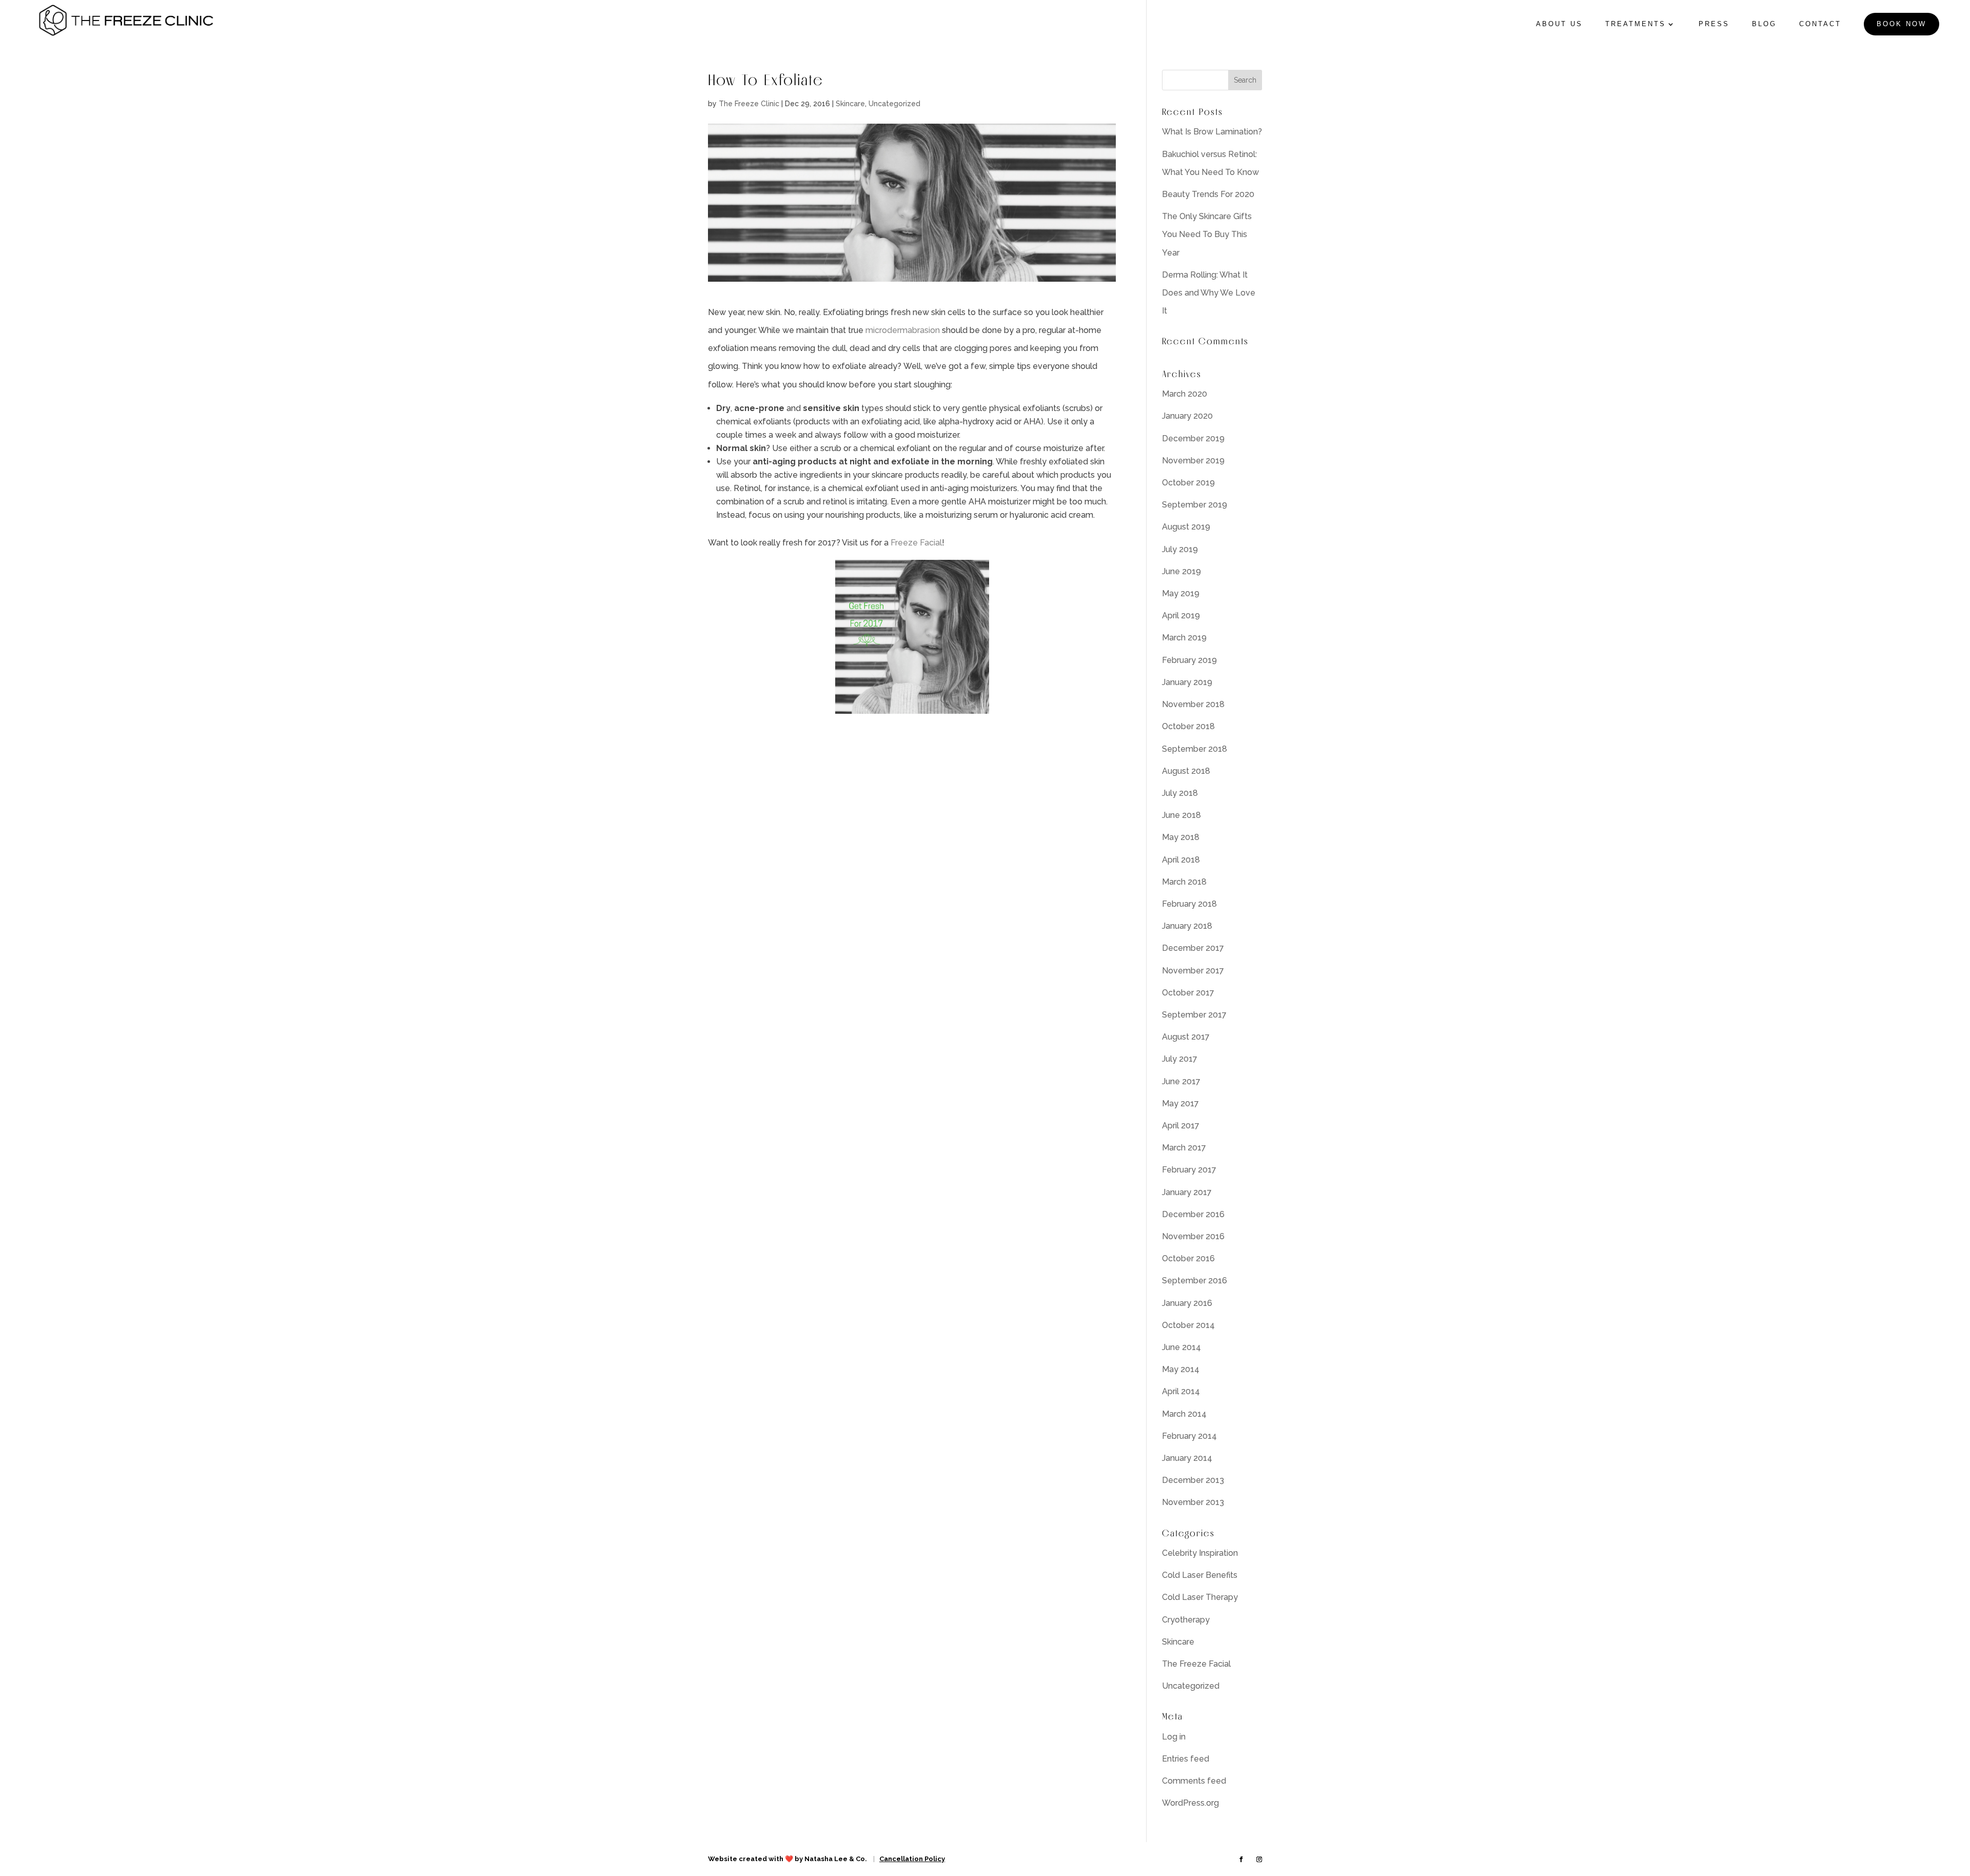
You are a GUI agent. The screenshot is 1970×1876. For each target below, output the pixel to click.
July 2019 (1180, 549)
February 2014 (1189, 1436)
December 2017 (1193, 948)
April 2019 (1181, 615)
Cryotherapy (1186, 1620)
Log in (1174, 1737)
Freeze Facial (916, 543)
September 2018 (1195, 749)
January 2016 (1187, 1303)
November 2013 (1193, 1502)
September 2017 (1194, 1015)
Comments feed (1194, 1781)
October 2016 (1188, 1258)
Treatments (1636, 24)
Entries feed (1186, 1759)
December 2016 (1193, 1214)
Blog (1764, 24)
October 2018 (1188, 726)
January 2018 (1187, 926)
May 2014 (1181, 1369)
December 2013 (1193, 1480)
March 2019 (1184, 638)
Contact (1820, 24)
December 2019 (1193, 438)
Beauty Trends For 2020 (1208, 194)
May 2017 (1180, 1103)
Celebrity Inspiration (1200, 1553)
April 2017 (1181, 1126)
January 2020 (1187, 416)
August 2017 (1186, 1037)
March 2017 (1184, 1148)
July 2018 (1180, 793)
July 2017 (1180, 1059)
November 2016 (1193, 1236)
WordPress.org (1190, 1803)
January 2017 (1187, 1192)
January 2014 (1187, 1458)
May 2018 (1181, 837)
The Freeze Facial (1196, 1664)
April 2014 (1181, 1391)
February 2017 (1189, 1170)
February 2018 (1189, 904)
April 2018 (1181, 860)
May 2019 (1181, 593)
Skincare (850, 104)
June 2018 (1181, 815)
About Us (1559, 24)
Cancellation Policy (912, 1859)
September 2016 (1195, 1281)
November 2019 (1193, 461)
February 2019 (1189, 660)
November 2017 (1193, 971)
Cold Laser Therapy (1200, 1597)
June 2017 (1181, 1081)
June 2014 (1181, 1347)
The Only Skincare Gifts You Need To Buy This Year (1207, 234)
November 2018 (1193, 704)
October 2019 (1188, 483)
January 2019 (1187, 682)
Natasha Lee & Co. (836, 1859)
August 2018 (1186, 771)
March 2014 (1184, 1414)
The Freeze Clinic (749, 104)
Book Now (1902, 24)
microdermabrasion (903, 330)
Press (1714, 24)
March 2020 (1185, 394)
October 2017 (1188, 993)
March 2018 (1184, 882)
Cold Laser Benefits (1200, 1575)
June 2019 (1181, 571)
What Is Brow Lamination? (1212, 132)
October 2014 (1188, 1325)
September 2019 (1195, 505)
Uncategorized (894, 104)
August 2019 (1186, 527)
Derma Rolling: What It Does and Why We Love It (1209, 293)
